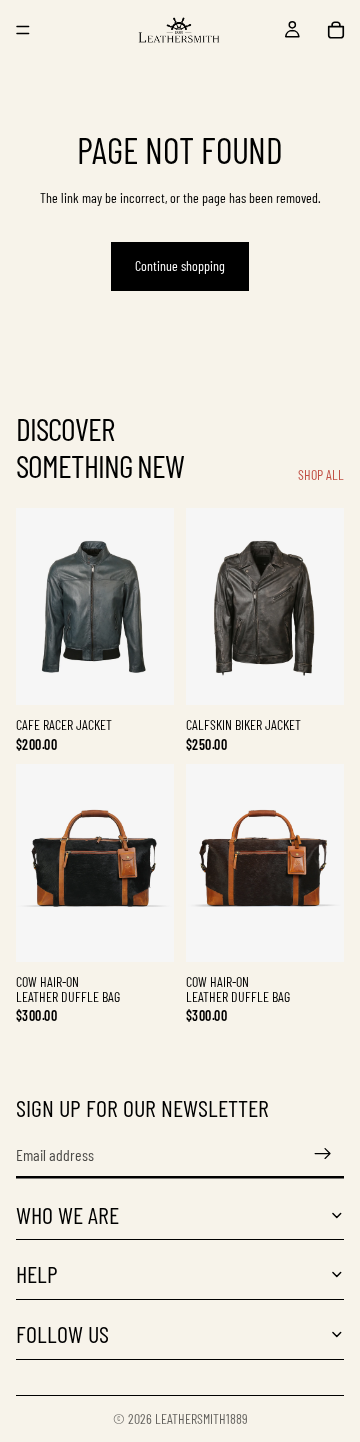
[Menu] (23, 30)
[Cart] (336, 30)
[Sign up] (323, 1154)
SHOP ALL (321, 475)
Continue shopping (180, 265)
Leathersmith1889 (201, 1418)
